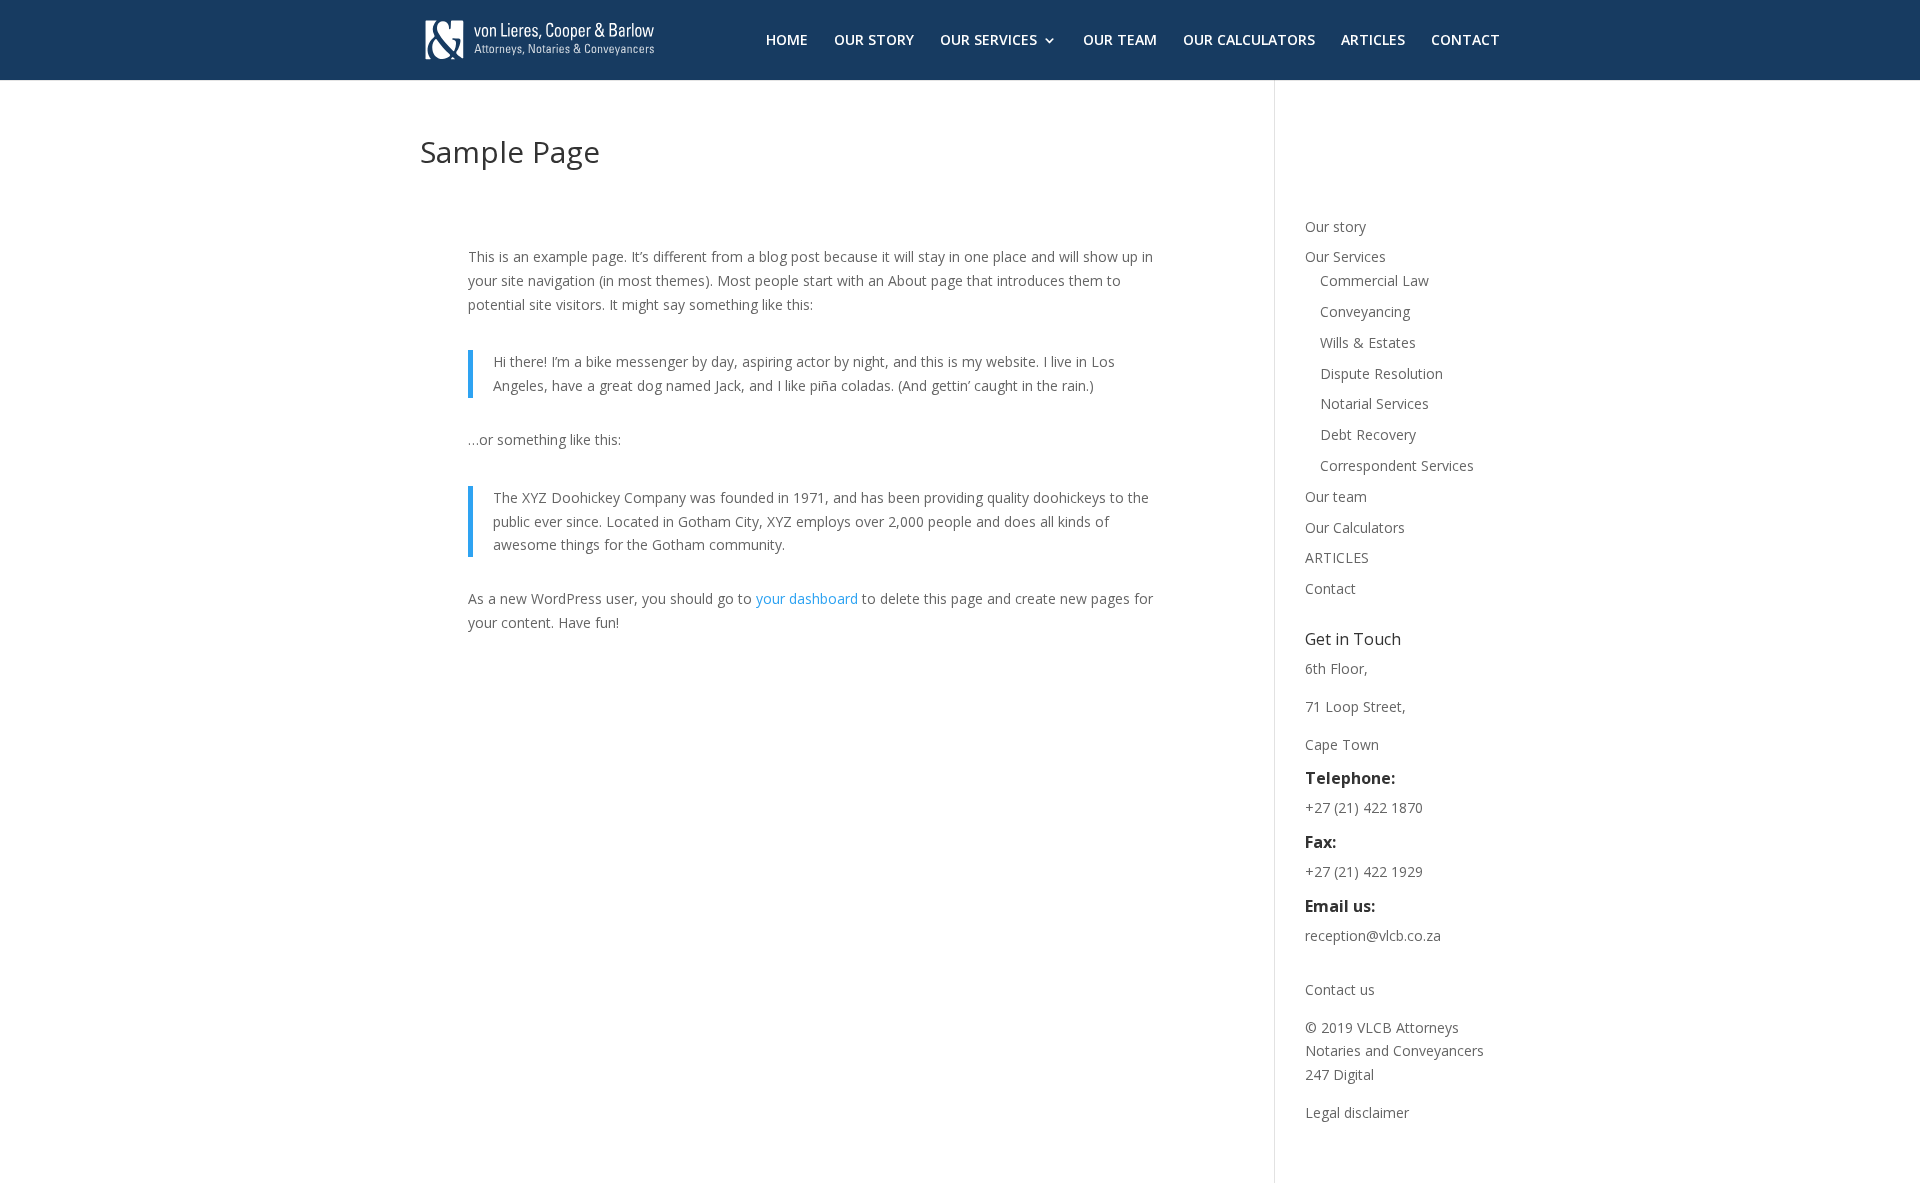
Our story (1335, 226)
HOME (787, 41)
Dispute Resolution (1381, 373)
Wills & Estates (1368, 342)
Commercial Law (1374, 280)
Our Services (1345, 256)
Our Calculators (1355, 527)
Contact (1330, 588)
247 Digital (1339, 1074)
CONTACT (1465, 41)
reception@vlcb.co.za (1373, 935)
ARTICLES (1373, 41)
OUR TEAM (1120, 41)
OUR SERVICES (988, 41)
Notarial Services (1374, 403)
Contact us (1340, 989)
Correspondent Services (1397, 465)
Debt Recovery (1368, 434)
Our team (1336, 496)
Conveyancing (1365, 311)
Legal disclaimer (1357, 1112)
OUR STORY (874, 41)
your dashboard (807, 598)
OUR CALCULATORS (1249, 41)
